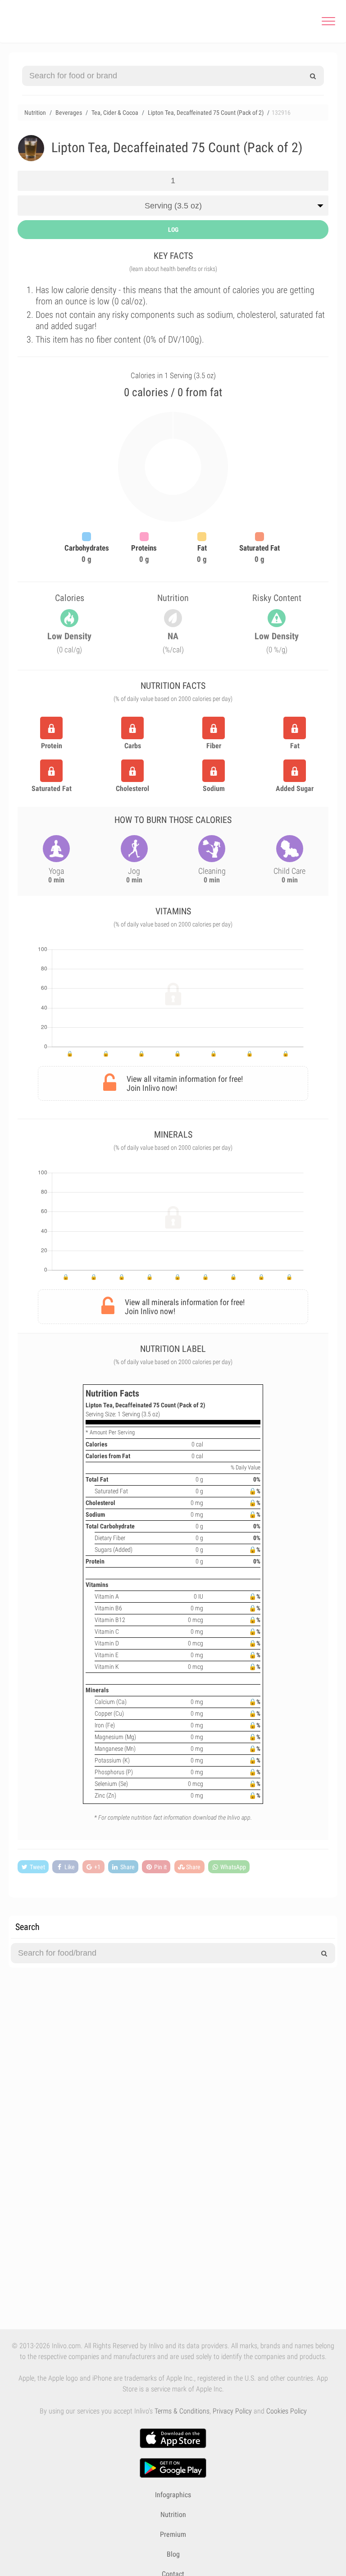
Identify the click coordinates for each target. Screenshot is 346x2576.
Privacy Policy (232, 2411)
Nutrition (173, 2515)
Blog (173, 2554)
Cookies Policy (287, 2411)
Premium (173, 2534)
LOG (173, 230)
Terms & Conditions (182, 2411)
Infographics (173, 2495)
